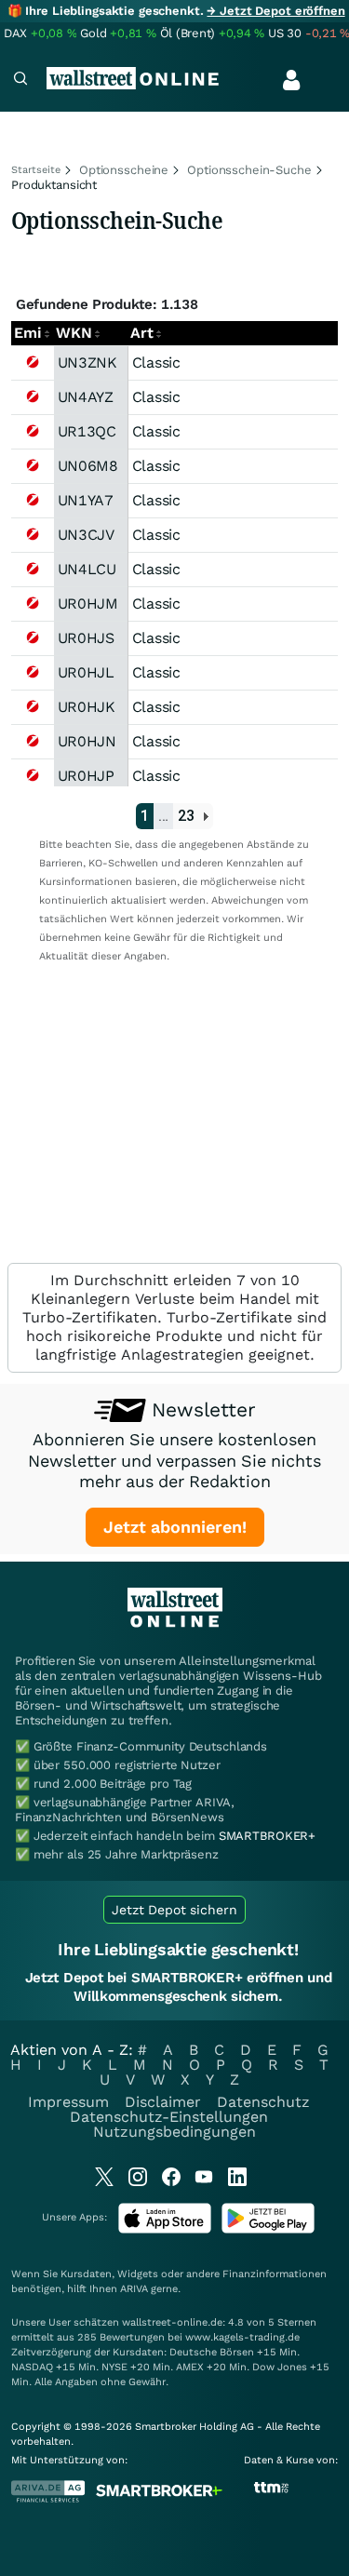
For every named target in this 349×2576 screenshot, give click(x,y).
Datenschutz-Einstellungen (169, 2117)
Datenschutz (263, 2102)
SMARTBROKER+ (267, 1836)
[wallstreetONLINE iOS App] (165, 2229)
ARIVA (134, 2289)
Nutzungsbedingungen (174, 2132)
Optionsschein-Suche (249, 170)
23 (186, 816)
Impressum (68, 2102)
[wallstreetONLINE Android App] (268, 2229)
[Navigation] (20, 80)
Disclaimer (163, 2102)
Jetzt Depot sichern (174, 1910)
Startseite (36, 170)
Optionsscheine (124, 170)
